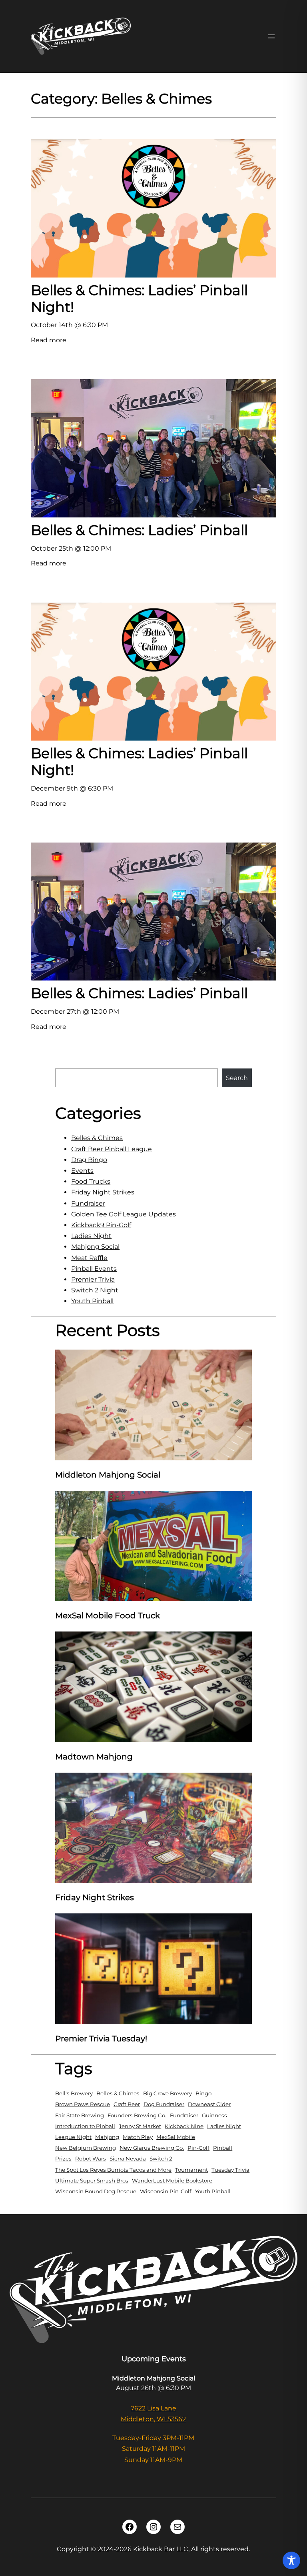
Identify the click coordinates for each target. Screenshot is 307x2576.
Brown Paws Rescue (83, 2104)
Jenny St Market (140, 2126)
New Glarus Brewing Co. (152, 2148)
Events (82, 1171)
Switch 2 (161, 2159)
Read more (49, 341)
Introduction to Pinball (85, 2126)
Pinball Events (94, 1269)
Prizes (63, 2159)
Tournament (191, 2170)
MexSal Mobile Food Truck (108, 1615)
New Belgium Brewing (86, 2148)
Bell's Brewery (74, 2093)
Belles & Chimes (97, 1138)
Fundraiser (88, 1203)
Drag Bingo (89, 1160)
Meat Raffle (89, 1258)
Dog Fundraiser (164, 2104)
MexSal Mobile (176, 2137)
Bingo (203, 2093)
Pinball (223, 2148)
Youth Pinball (92, 1301)
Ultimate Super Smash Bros (92, 2181)
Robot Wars (91, 2159)
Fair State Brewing (80, 2115)
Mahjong (107, 2137)
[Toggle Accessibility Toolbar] (291, 2560)
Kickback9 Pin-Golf (101, 1225)
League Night (73, 2137)
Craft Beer (127, 2104)
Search (237, 1078)
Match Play (138, 2137)
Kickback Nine (184, 2126)
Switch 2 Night (95, 1290)
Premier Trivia (93, 1279)
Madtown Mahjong (94, 1757)
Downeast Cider (209, 2104)
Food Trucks (91, 1181)
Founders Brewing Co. (137, 2115)
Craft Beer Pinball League (112, 1149)
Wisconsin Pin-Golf (166, 2191)
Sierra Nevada (128, 2159)
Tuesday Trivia (230, 2170)
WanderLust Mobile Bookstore (172, 2181)
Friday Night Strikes (103, 1192)
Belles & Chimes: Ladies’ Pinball (139, 530)
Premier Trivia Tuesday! (101, 2039)
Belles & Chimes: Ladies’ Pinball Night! (139, 299)
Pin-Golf (198, 2148)
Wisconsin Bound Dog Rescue (96, 2191)
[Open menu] (271, 36)
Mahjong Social (95, 1247)
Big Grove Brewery (167, 2093)
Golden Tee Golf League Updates (124, 1214)
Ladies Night (91, 1236)
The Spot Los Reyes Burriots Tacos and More (113, 2170)
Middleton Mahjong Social (108, 1475)
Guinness (214, 2115)
